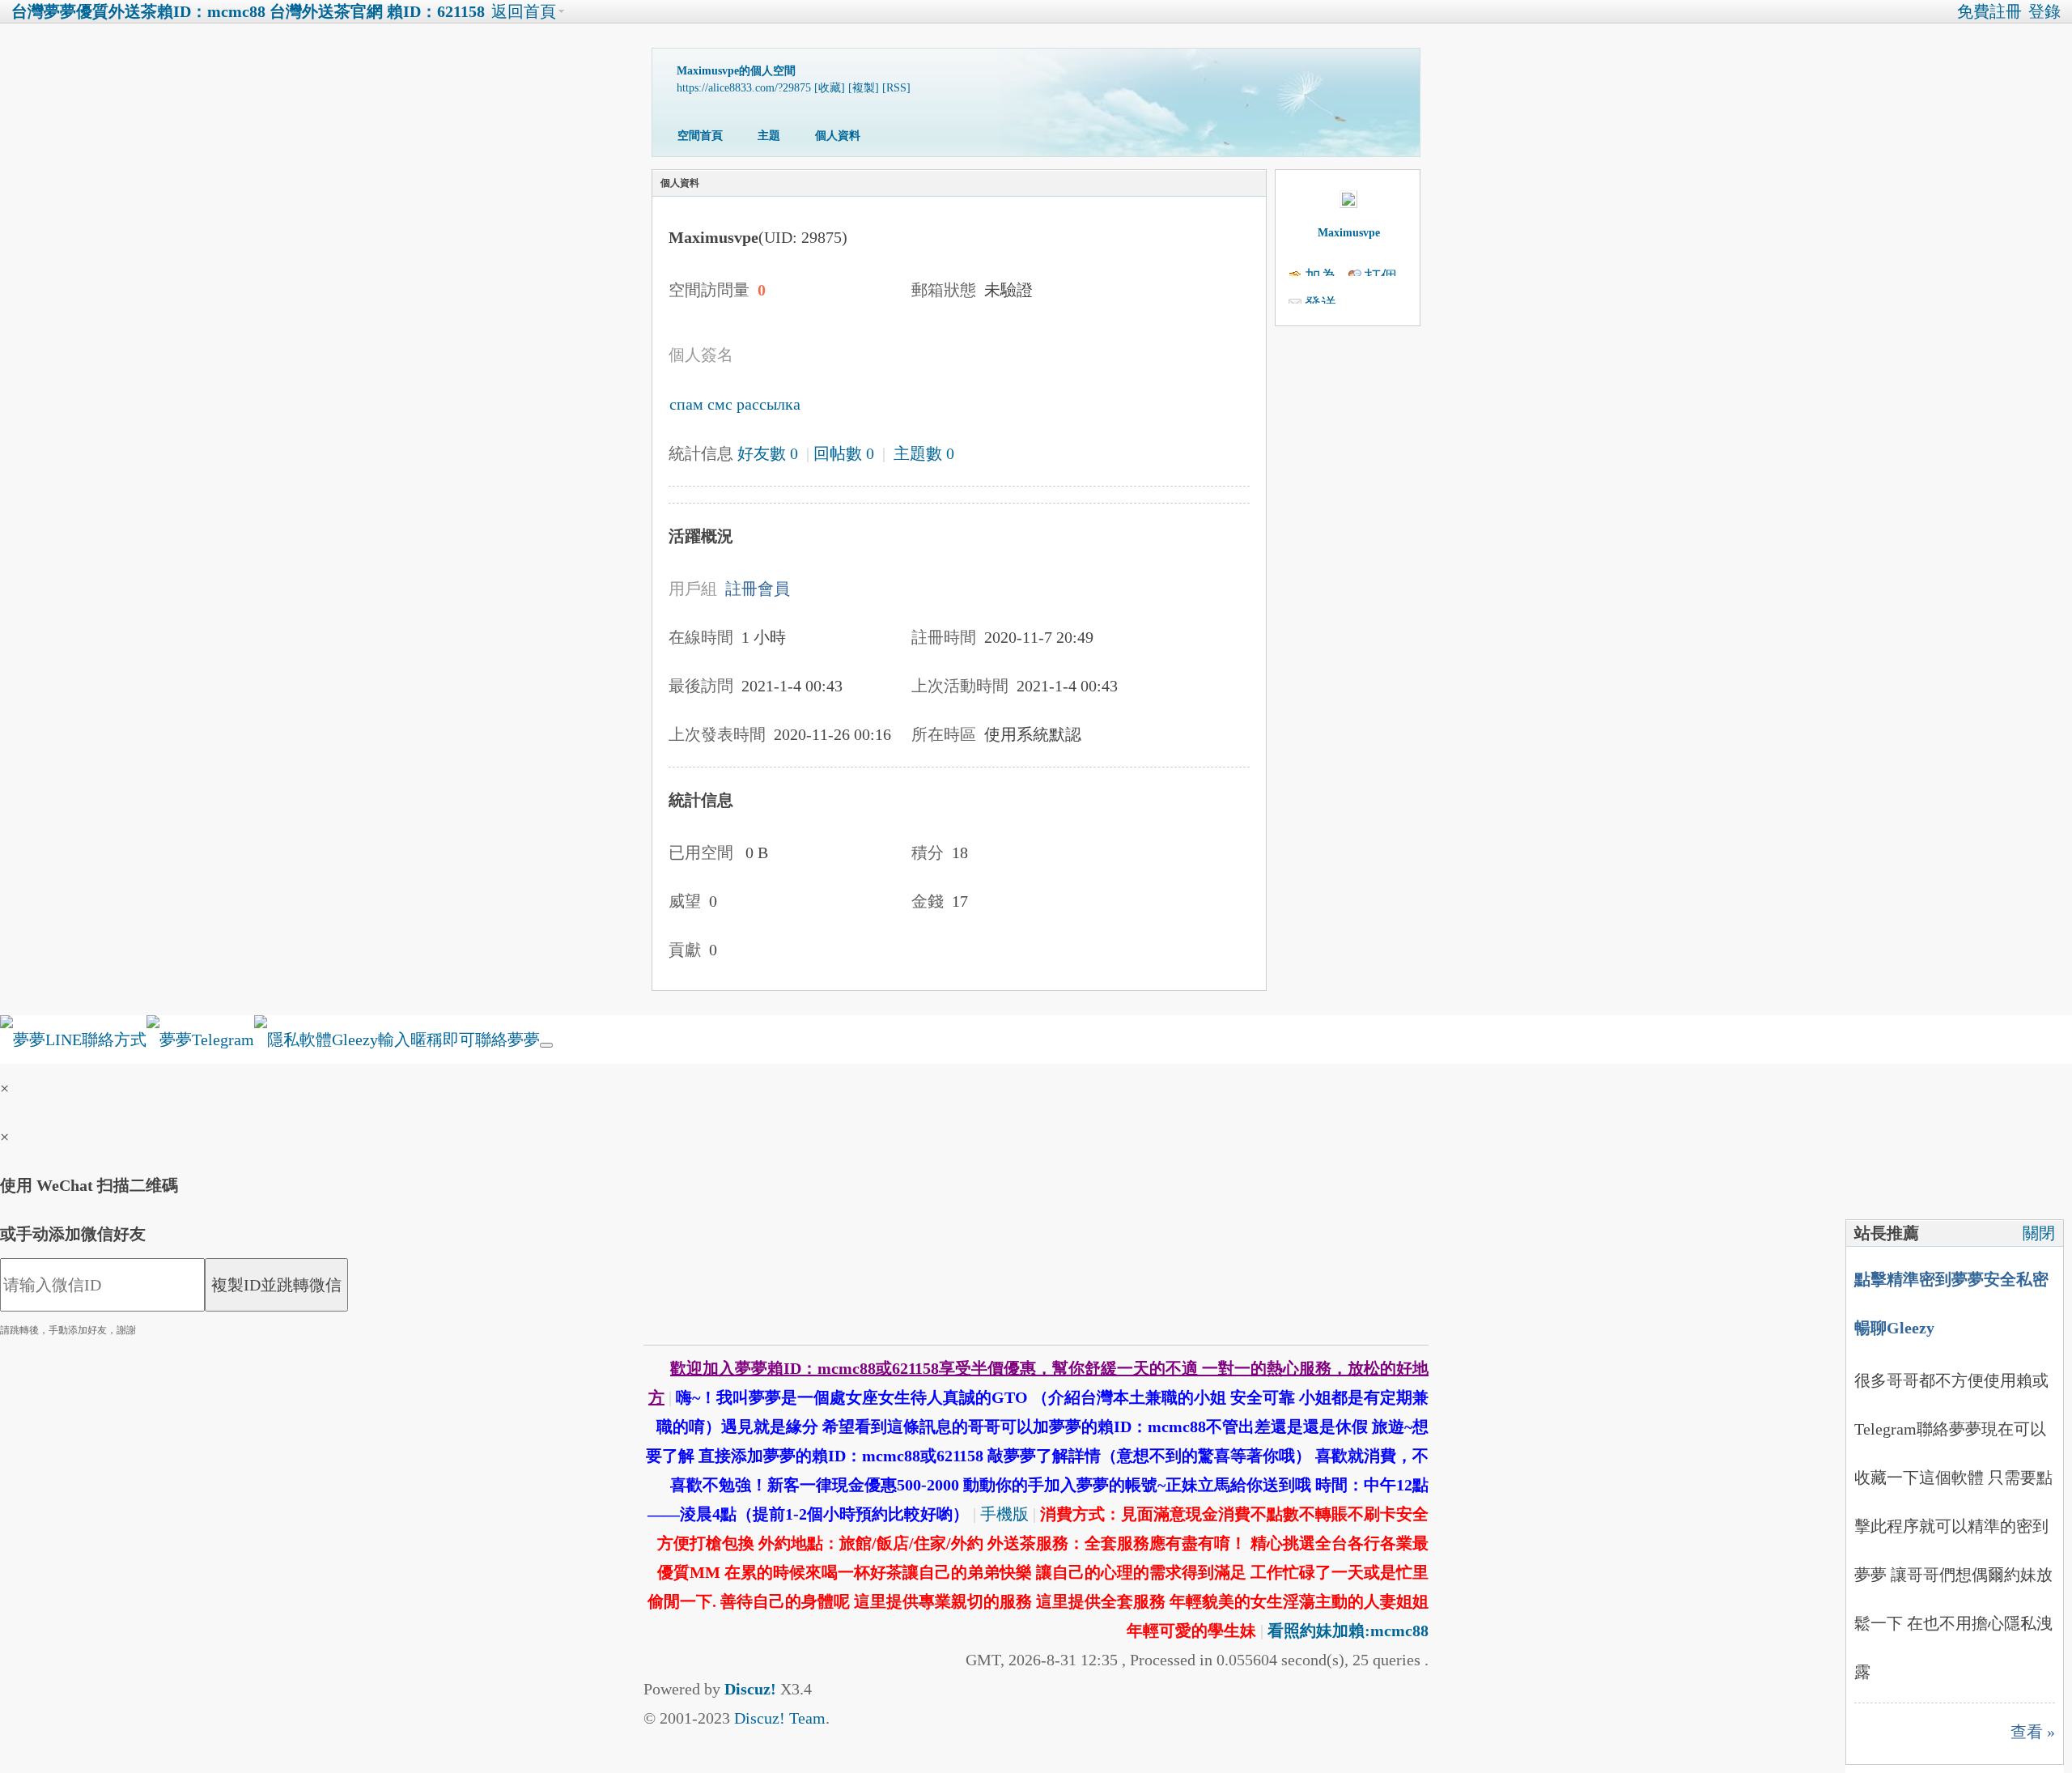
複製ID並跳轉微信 (276, 1285)
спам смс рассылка (735, 404)
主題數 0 (924, 453)
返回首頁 (524, 11)
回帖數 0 (844, 453)
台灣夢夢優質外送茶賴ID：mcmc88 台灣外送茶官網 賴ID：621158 (248, 11)
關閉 (2039, 1233)
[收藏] (830, 88)
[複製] (864, 88)
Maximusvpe (1349, 233)
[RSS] (896, 88)
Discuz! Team (780, 1718)
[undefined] (546, 1045)
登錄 (2044, 11)
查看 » (2033, 1732)
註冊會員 (758, 589)
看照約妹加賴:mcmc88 (1348, 1631)
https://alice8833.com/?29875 (744, 88)
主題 (769, 136)
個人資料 (838, 136)
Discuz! (750, 1689)
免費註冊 (1989, 11)
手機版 (1004, 1514)
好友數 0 (768, 453)
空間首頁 (700, 136)
